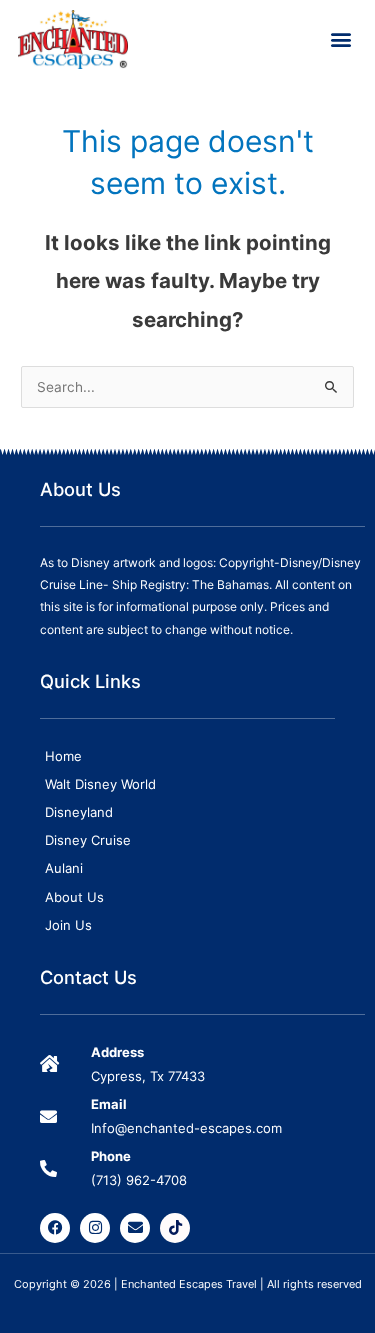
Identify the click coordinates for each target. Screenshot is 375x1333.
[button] (341, 39)
